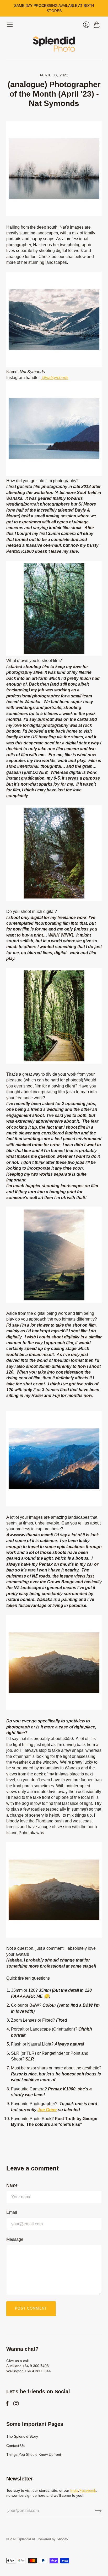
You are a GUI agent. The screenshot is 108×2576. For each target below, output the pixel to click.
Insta (74, 2490)
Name (12, 2185)
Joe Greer (47, 2110)
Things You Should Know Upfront (34, 2454)
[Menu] (10, 25)
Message (15, 2239)
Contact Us (15, 2446)
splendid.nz (27, 2539)
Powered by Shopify (53, 2539)
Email (12, 2212)
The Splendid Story (22, 2436)
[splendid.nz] (54, 44)
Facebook (88, 2490)
